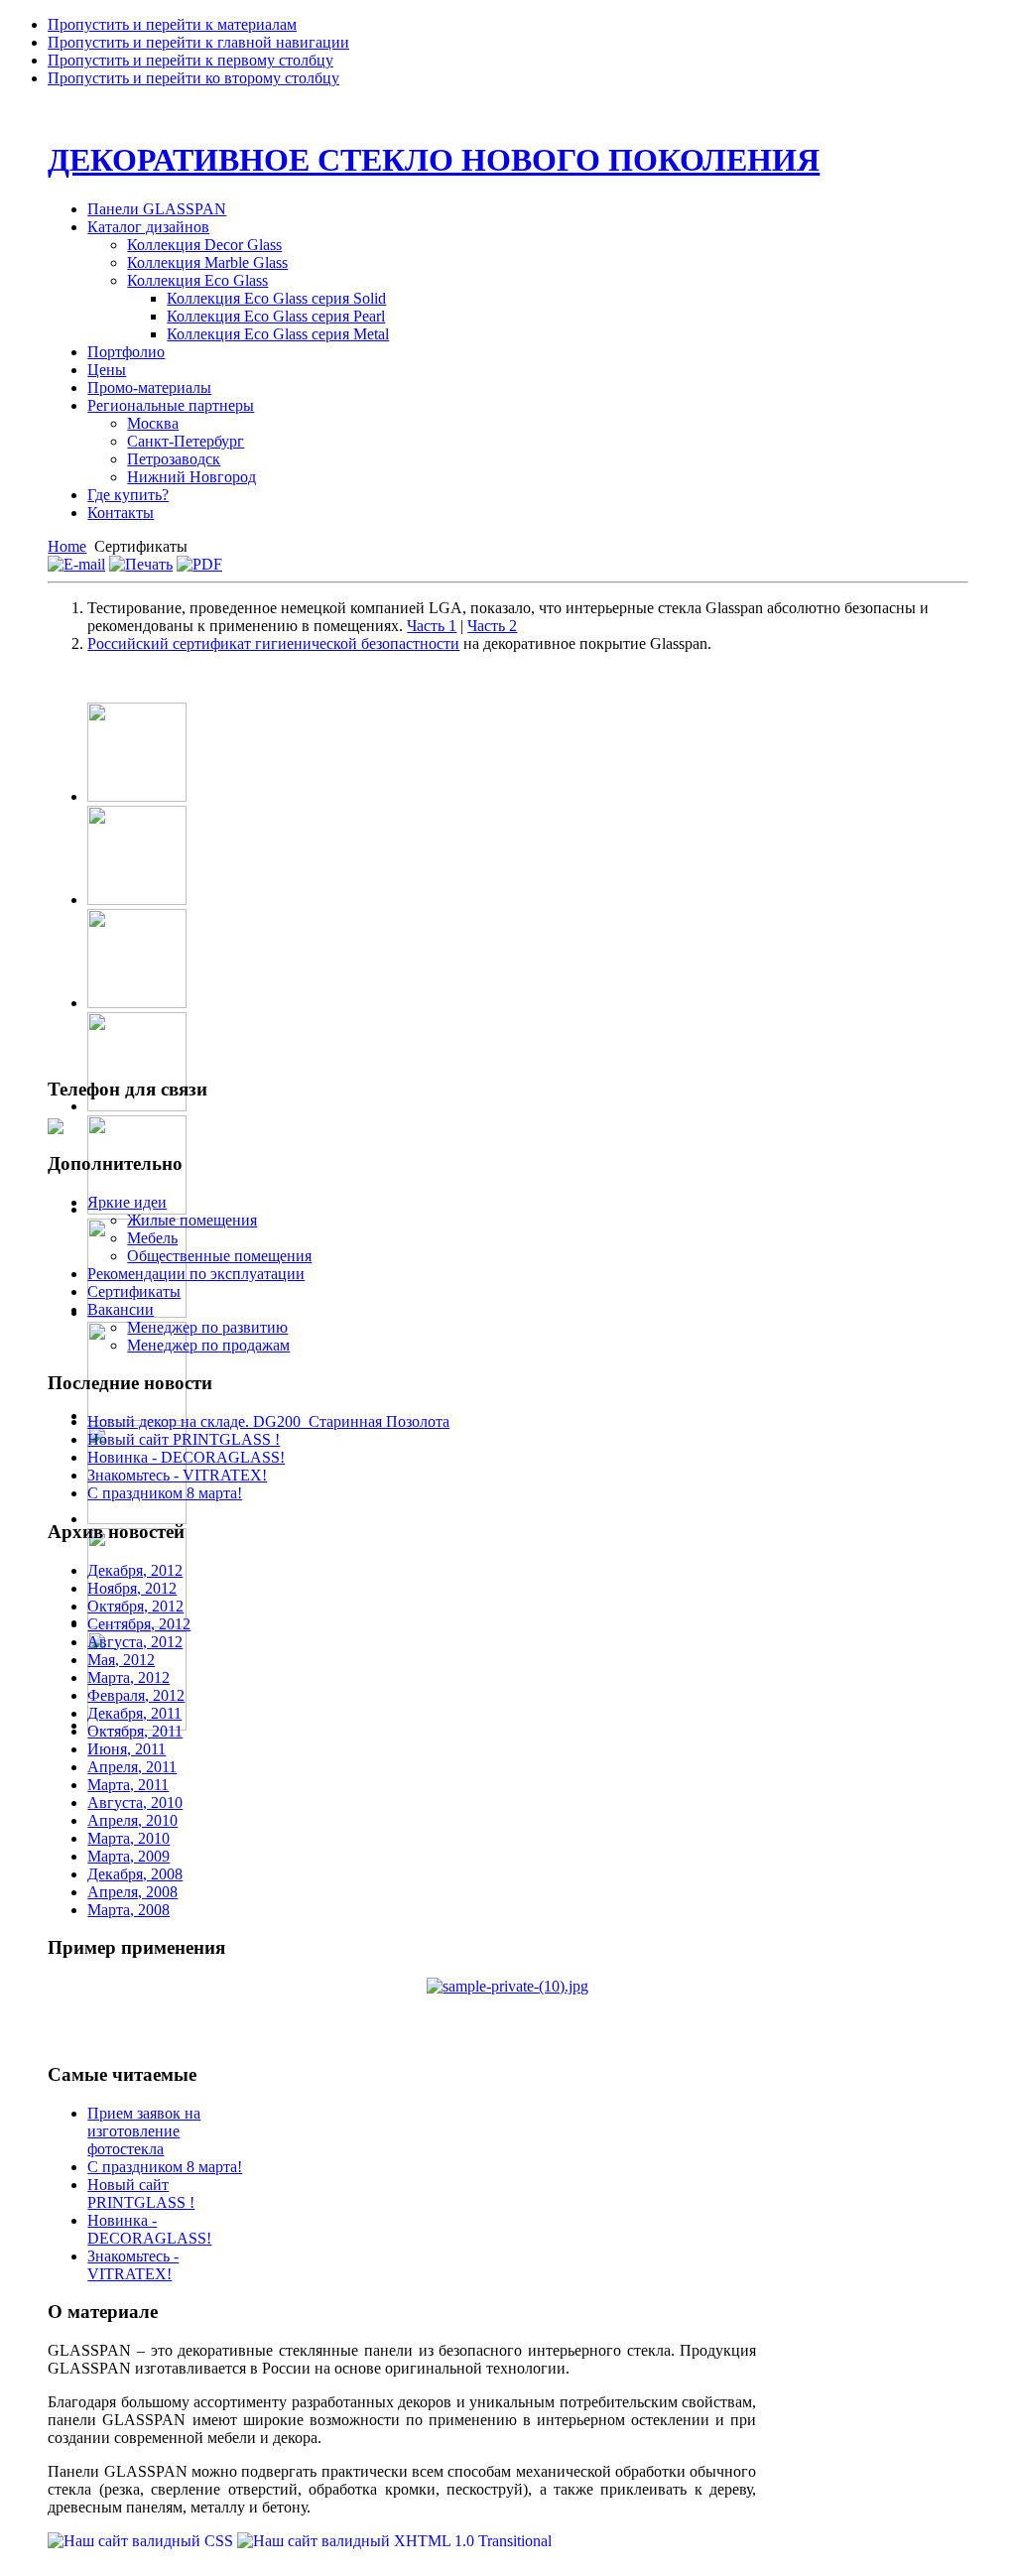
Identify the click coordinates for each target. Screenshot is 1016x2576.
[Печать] (141, 564)
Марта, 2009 (128, 1856)
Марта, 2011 (128, 1785)
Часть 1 (432, 626)
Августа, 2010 (135, 1803)
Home (67, 546)
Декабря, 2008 (135, 1874)
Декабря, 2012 (135, 1570)
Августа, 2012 (135, 1642)
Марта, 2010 (128, 1838)
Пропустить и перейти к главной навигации (198, 42)
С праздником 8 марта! (165, 1493)
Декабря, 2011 (134, 1713)
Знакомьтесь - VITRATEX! (177, 1475)
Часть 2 (492, 626)
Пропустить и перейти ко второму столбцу (193, 78)
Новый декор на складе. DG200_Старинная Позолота (268, 1421)
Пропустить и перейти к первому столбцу (190, 60)
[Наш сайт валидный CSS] (142, 2541)
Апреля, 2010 (132, 1820)
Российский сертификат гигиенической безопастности (273, 644)
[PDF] (199, 564)
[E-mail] (76, 564)
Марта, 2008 (128, 1910)
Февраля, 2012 (136, 1695)
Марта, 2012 (128, 1677)
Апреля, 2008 (132, 1892)
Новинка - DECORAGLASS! (186, 1457)
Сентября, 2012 (139, 1624)
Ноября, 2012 (132, 1588)
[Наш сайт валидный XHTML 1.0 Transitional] (394, 2541)
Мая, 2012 (121, 1660)
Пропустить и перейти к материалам (172, 24)
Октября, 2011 (135, 1731)
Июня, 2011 (127, 1749)
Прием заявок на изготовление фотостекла (144, 2131)
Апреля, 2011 (132, 1767)
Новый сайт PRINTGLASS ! (184, 1439)
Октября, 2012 (135, 1606)
